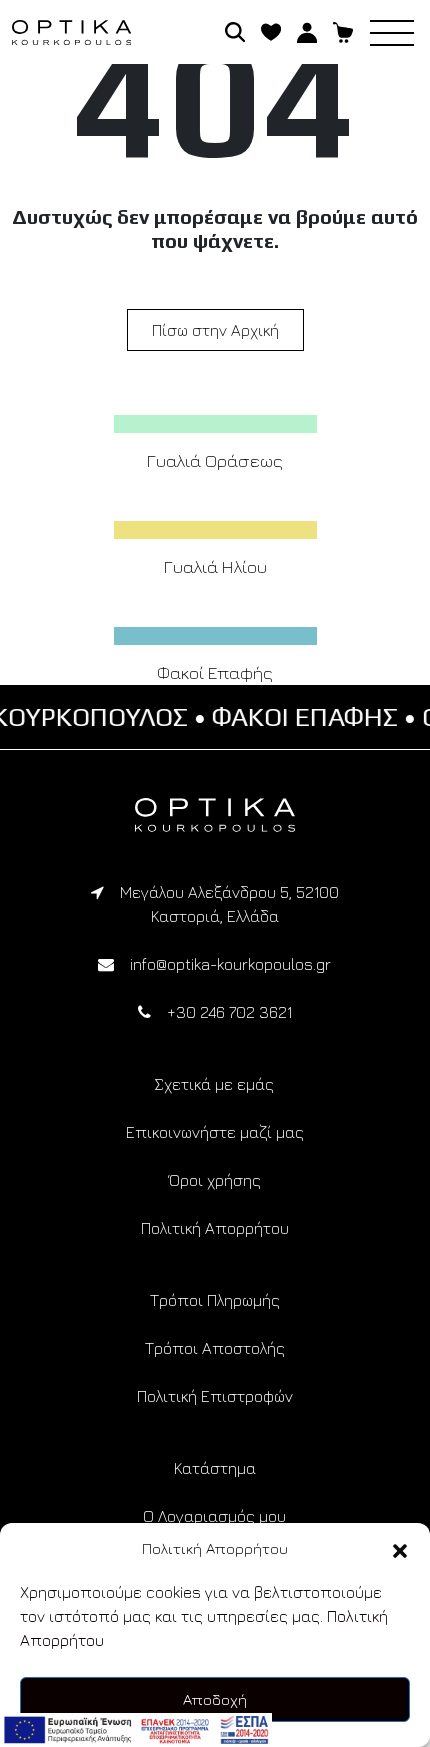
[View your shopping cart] (343, 30)
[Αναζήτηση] (235, 30)
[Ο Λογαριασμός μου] (307, 30)
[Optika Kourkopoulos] (215, 815)
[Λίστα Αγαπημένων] (271, 30)
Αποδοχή (215, 1699)
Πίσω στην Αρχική (215, 330)
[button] (400, 1549)
